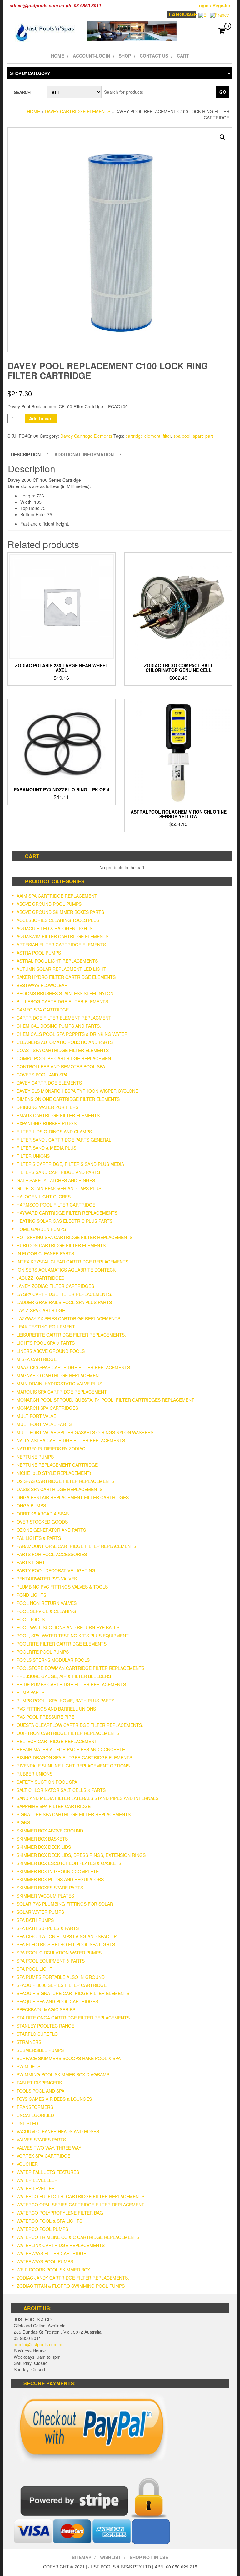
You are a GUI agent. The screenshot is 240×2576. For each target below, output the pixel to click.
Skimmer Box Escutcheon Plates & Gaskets (69, 1863)
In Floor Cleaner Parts (45, 1253)
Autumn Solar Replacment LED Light (61, 969)
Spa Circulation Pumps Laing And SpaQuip (67, 1936)
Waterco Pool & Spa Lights (49, 2221)
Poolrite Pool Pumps (43, 1652)
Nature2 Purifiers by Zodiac (51, 1449)
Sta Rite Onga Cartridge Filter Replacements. (74, 2018)
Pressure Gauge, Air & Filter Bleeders (64, 1676)
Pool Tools (31, 1619)
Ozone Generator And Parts (51, 1530)
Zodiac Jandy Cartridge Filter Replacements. (73, 2278)
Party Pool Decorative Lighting (56, 1570)
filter (167, 436)
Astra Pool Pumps (39, 953)
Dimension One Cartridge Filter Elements (68, 1099)
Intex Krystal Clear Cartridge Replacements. (73, 1262)
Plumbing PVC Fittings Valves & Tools (62, 1587)
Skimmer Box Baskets (42, 1839)
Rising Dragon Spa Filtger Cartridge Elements (74, 1757)
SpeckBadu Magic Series (46, 2009)
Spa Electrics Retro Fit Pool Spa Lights (66, 1944)
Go (223, 92)
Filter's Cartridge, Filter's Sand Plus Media (70, 1164)
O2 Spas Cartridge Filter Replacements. (66, 1481)
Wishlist (110, 2557)
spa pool (182, 436)
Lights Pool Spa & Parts (46, 1343)
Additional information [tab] (84, 454)
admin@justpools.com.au (39, 2344)
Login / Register (213, 5)
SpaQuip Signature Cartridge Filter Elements (73, 1993)
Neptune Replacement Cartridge (57, 1465)
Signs (23, 1822)
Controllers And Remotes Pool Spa (61, 1066)
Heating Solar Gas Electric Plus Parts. (65, 1221)
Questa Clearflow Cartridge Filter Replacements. (80, 1725)
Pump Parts (30, 1692)
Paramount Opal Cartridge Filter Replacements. (77, 1546)
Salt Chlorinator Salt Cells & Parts (61, 1790)
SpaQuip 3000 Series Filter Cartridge (62, 1985)
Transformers (35, 2107)
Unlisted (27, 2123)
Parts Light (31, 1562)
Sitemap (82, 2557)
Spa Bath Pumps (35, 1920)
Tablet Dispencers (39, 2083)
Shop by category (30, 73)
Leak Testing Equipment (46, 1327)
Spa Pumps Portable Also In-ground (61, 1977)
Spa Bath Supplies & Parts (48, 1928)
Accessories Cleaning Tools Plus (58, 920)
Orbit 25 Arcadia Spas (43, 1514)
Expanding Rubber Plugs (47, 1123)
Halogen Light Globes (44, 1197)
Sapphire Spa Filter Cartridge (54, 1806)
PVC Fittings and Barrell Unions (56, 1709)
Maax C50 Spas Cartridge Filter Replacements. (74, 1367)
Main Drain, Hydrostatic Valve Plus (59, 1384)
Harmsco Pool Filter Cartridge (56, 1205)
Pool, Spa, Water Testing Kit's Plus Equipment (73, 1636)
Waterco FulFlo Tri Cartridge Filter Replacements (80, 2196)
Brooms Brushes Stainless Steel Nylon (65, 993)
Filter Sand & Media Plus (46, 1148)
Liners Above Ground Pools (51, 1351)
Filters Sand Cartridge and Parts (58, 1172)
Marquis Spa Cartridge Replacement (62, 1392)
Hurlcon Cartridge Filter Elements (61, 1245)
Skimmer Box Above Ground (50, 1831)
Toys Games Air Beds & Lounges (54, 2099)
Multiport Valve (36, 1416)
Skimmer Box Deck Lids (44, 1847)
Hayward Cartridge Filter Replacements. (68, 1213)
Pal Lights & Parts (39, 1538)
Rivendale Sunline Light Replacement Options (73, 1766)
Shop (125, 56)
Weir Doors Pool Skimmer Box (53, 2270)
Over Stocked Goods (42, 1522)
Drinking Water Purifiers (47, 1107)
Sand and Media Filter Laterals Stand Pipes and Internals (87, 1798)
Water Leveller (36, 2188)
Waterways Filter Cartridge (51, 2253)
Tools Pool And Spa (40, 2091)
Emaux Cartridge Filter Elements (58, 1115)
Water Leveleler (37, 2180)
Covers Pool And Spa (42, 1075)
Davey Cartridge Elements (78, 111)
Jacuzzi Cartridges (40, 1278)
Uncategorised (35, 2115)
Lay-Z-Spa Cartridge (41, 1310)
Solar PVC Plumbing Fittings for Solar (65, 1904)
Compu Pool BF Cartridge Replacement (65, 1058)
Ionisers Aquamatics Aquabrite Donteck (66, 1270)
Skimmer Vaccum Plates (45, 1896)
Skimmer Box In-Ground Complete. (58, 1871)
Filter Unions (33, 1156)
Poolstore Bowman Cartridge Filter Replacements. (81, 1668)
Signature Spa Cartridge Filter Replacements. (74, 1814)
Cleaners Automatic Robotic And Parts (65, 1042)
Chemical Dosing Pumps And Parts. (59, 1026)
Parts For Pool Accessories (52, 1554)
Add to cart (41, 418)
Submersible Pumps (40, 2050)
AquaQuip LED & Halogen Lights (55, 928)
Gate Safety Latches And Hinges (56, 1180)
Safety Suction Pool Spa (47, 1782)
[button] (222, 137)
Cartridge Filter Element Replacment (64, 1018)
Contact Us (154, 56)
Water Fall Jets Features (48, 2172)
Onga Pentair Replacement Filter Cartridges (73, 1497)
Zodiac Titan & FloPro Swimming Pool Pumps (71, 2286)
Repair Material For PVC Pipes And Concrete (71, 1749)
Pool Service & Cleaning (46, 1611)
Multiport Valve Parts (44, 1424)
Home (57, 56)
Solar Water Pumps (40, 1912)
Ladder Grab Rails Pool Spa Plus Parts (64, 1302)
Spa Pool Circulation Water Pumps (59, 1953)
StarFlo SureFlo (37, 2034)
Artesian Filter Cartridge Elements (61, 945)
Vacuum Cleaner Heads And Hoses (58, 2131)
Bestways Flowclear (42, 985)
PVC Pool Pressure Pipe (45, 1717)
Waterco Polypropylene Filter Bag (60, 2213)
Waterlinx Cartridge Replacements (61, 2245)
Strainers (29, 2042)
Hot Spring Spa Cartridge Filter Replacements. (75, 1237)
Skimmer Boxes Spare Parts (50, 1888)
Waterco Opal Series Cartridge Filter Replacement (80, 2205)
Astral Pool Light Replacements (57, 961)
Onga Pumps (31, 1505)
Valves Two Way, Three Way (49, 2148)
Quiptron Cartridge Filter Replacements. (69, 1733)
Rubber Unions (35, 1774)
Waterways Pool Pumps (45, 2261)
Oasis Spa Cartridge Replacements (60, 1489)
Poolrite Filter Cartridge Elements (62, 1644)
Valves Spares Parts (41, 2140)
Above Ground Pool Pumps (49, 904)
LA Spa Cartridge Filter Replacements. (64, 1294)
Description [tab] (26, 454)
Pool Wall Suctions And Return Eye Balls (68, 1627)
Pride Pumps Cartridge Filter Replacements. (72, 1684)
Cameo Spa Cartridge (43, 1010)
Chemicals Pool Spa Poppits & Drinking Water (72, 1034)
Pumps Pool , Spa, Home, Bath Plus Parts (65, 1701)
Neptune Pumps (35, 1457)
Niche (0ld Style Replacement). (55, 1473)
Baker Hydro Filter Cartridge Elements (66, 977)
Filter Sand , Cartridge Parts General (64, 1140)
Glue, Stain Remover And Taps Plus (59, 1188)
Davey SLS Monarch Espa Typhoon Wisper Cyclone (77, 1091)
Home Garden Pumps (41, 1229)
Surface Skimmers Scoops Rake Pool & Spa (69, 2058)
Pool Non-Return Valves (47, 1603)
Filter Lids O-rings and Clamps (54, 1132)
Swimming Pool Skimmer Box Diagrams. (64, 2074)
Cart (183, 56)
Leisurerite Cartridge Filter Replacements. (71, 1335)
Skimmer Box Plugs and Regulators (60, 1879)
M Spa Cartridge (37, 1359)
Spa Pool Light (35, 1969)
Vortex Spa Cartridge (43, 2156)
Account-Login (91, 56)
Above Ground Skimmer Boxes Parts (60, 912)
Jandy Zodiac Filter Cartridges (55, 1286)
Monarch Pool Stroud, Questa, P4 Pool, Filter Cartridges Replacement (105, 1400)
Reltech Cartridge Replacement (57, 1741)
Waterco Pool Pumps (42, 2229)
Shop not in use (149, 2557)
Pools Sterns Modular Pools (53, 1660)
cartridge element (143, 436)
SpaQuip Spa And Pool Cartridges (57, 2001)
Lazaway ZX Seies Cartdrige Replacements (68, 1318)
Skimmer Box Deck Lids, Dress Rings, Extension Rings (81, 1855)
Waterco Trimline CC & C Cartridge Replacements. (79, 2237)
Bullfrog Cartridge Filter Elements (62, 1001)
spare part (203, 436)
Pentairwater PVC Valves (47, 1579)
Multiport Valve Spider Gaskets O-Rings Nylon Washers (85, 1432)
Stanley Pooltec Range (45, 2026)
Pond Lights (31, 1595)
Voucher (27, 2164)
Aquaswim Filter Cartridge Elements (62, 936)
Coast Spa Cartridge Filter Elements (63, 1050)
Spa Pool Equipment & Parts (51, 1961)
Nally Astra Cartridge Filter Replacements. (71, 1440)
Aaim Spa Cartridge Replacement (57, 896)
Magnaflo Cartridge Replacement (59, 1375)
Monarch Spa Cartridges (47, 1408)
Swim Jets (28, 2066)
